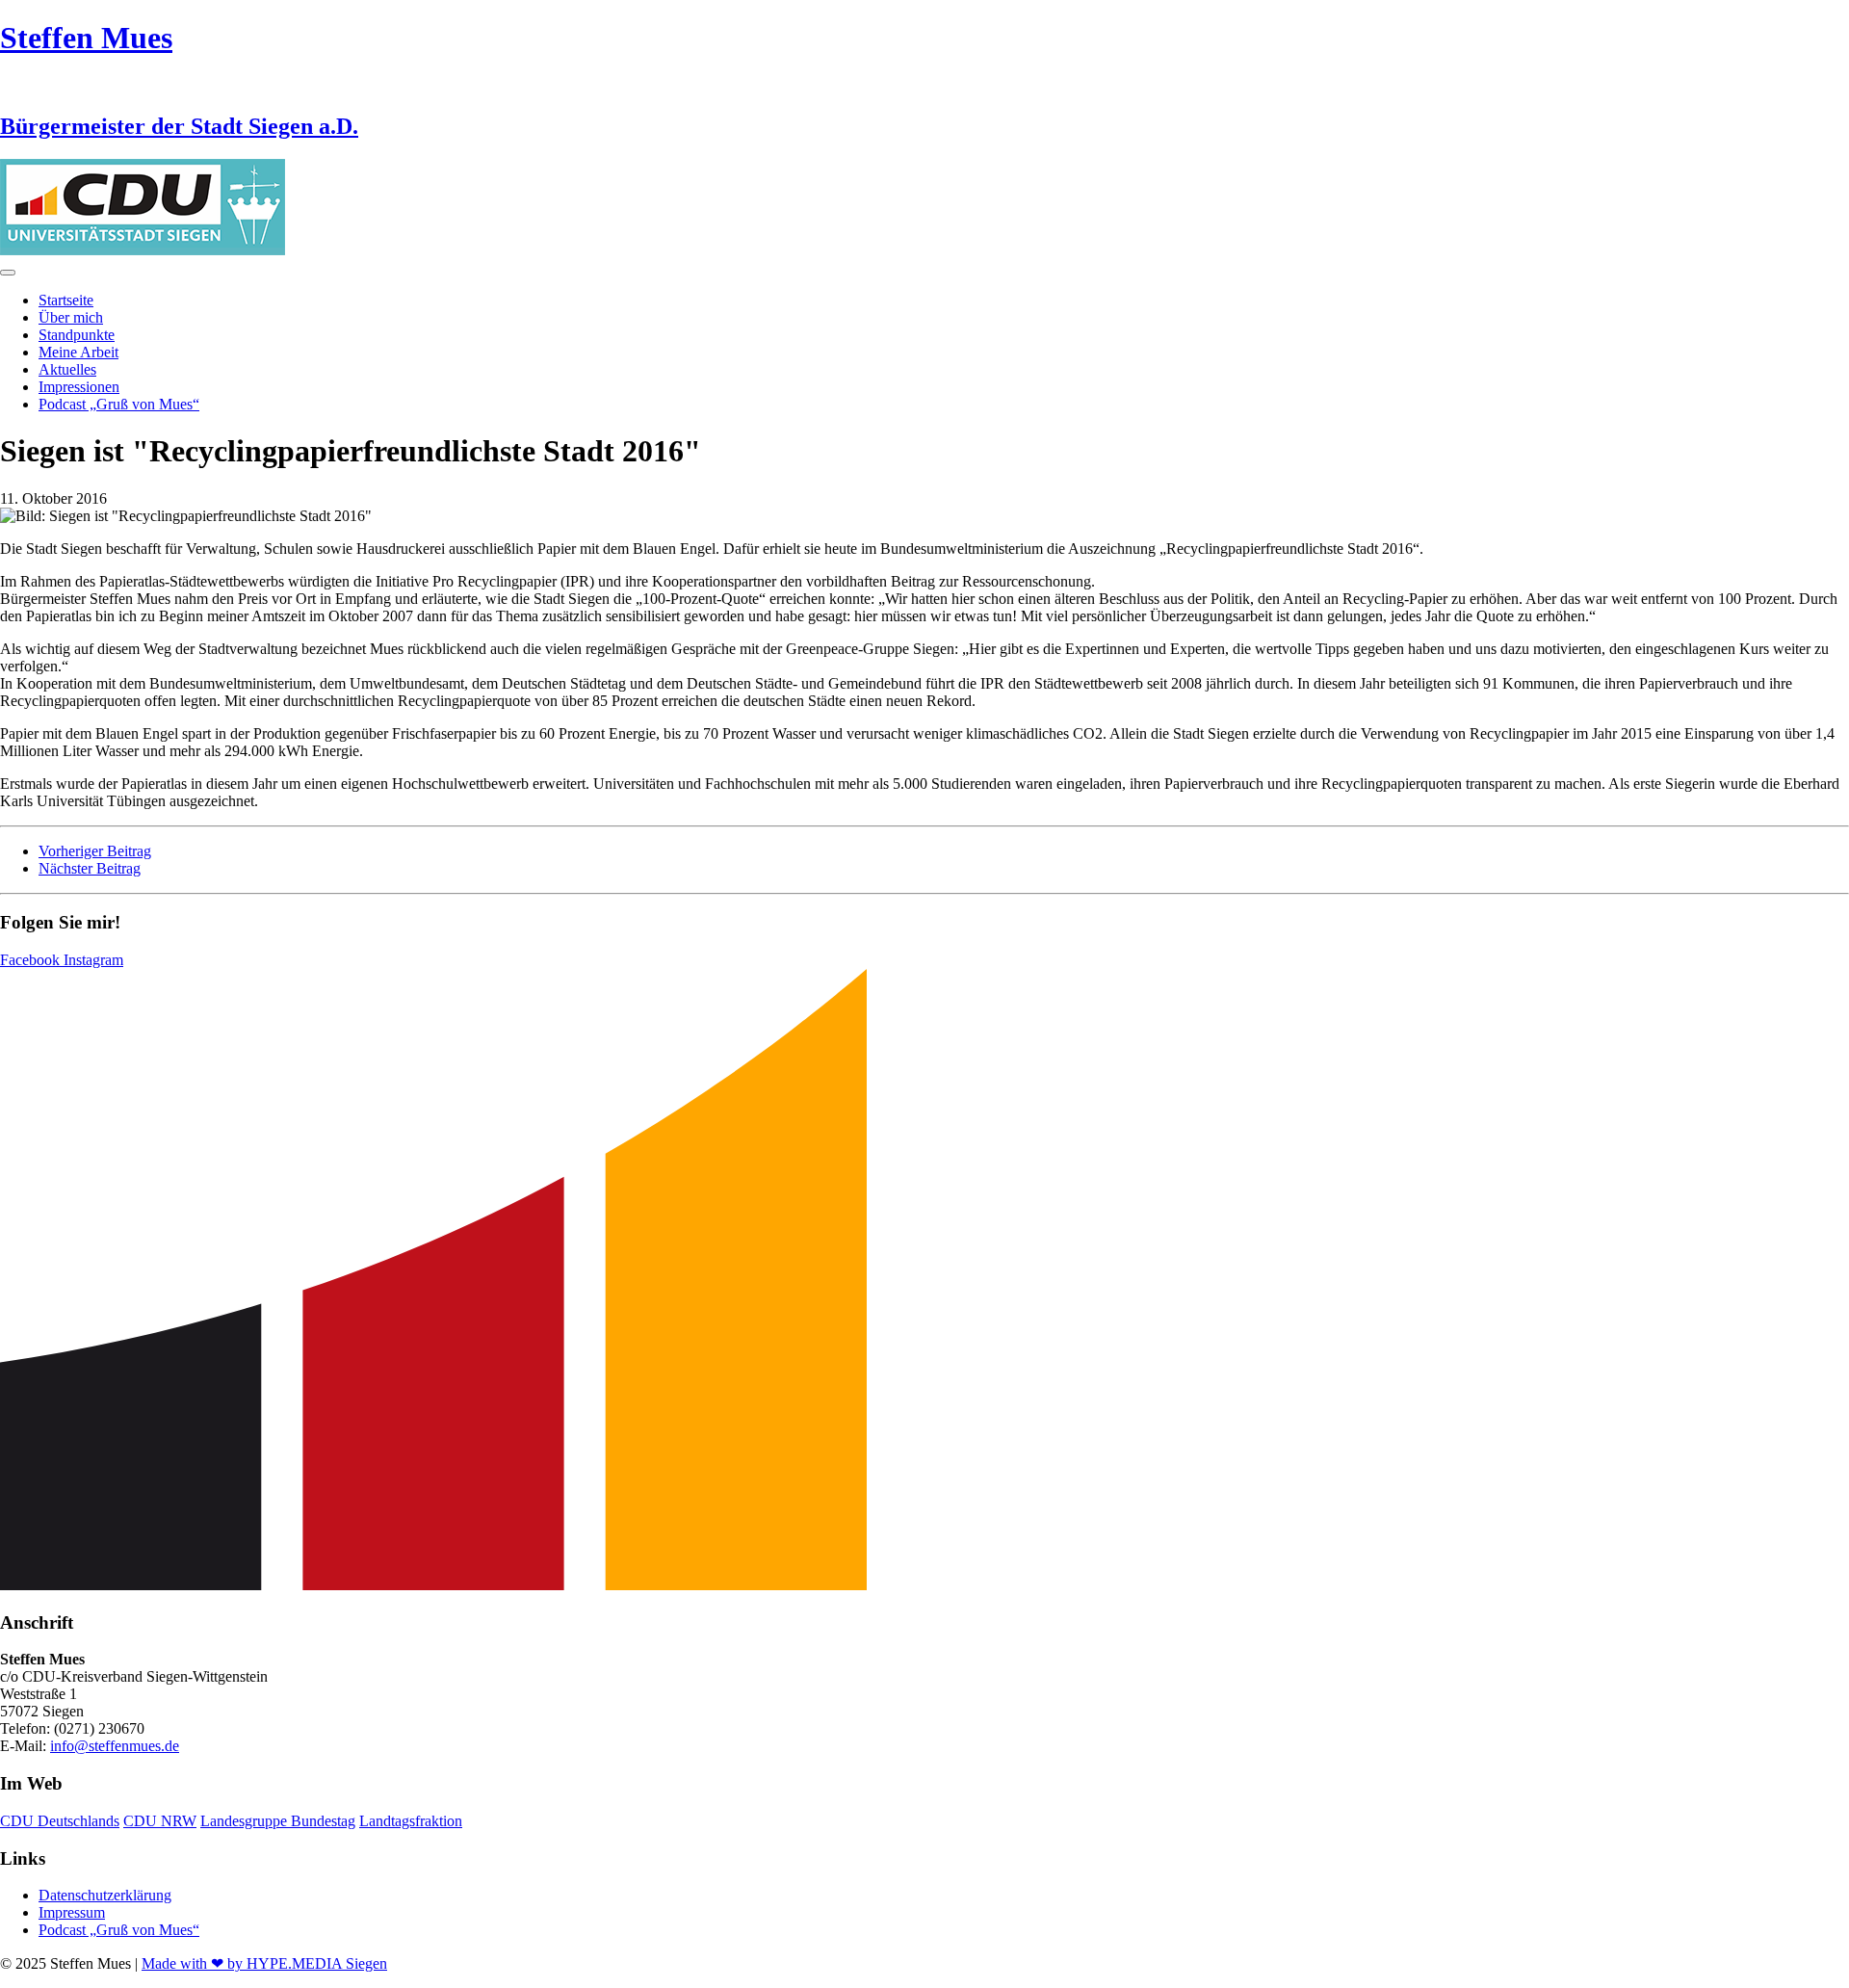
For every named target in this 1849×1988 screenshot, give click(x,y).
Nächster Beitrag (90, 868)
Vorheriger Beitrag (95, 851)
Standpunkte (77, 335)
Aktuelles (67, 369)
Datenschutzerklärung (105, 1895)
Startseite (66, 300)
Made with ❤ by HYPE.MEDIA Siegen (264, 1963)
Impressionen (79, 387)
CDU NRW (160, 1821)
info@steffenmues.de (115, 1746)
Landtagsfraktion (411, 1821)
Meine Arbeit (78, 352)
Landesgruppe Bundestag (278, 1821)
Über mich (71, 317)
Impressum (72, 1912)
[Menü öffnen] (8, 273)
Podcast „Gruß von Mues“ (119, 404)
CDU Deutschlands (60, 1821)
